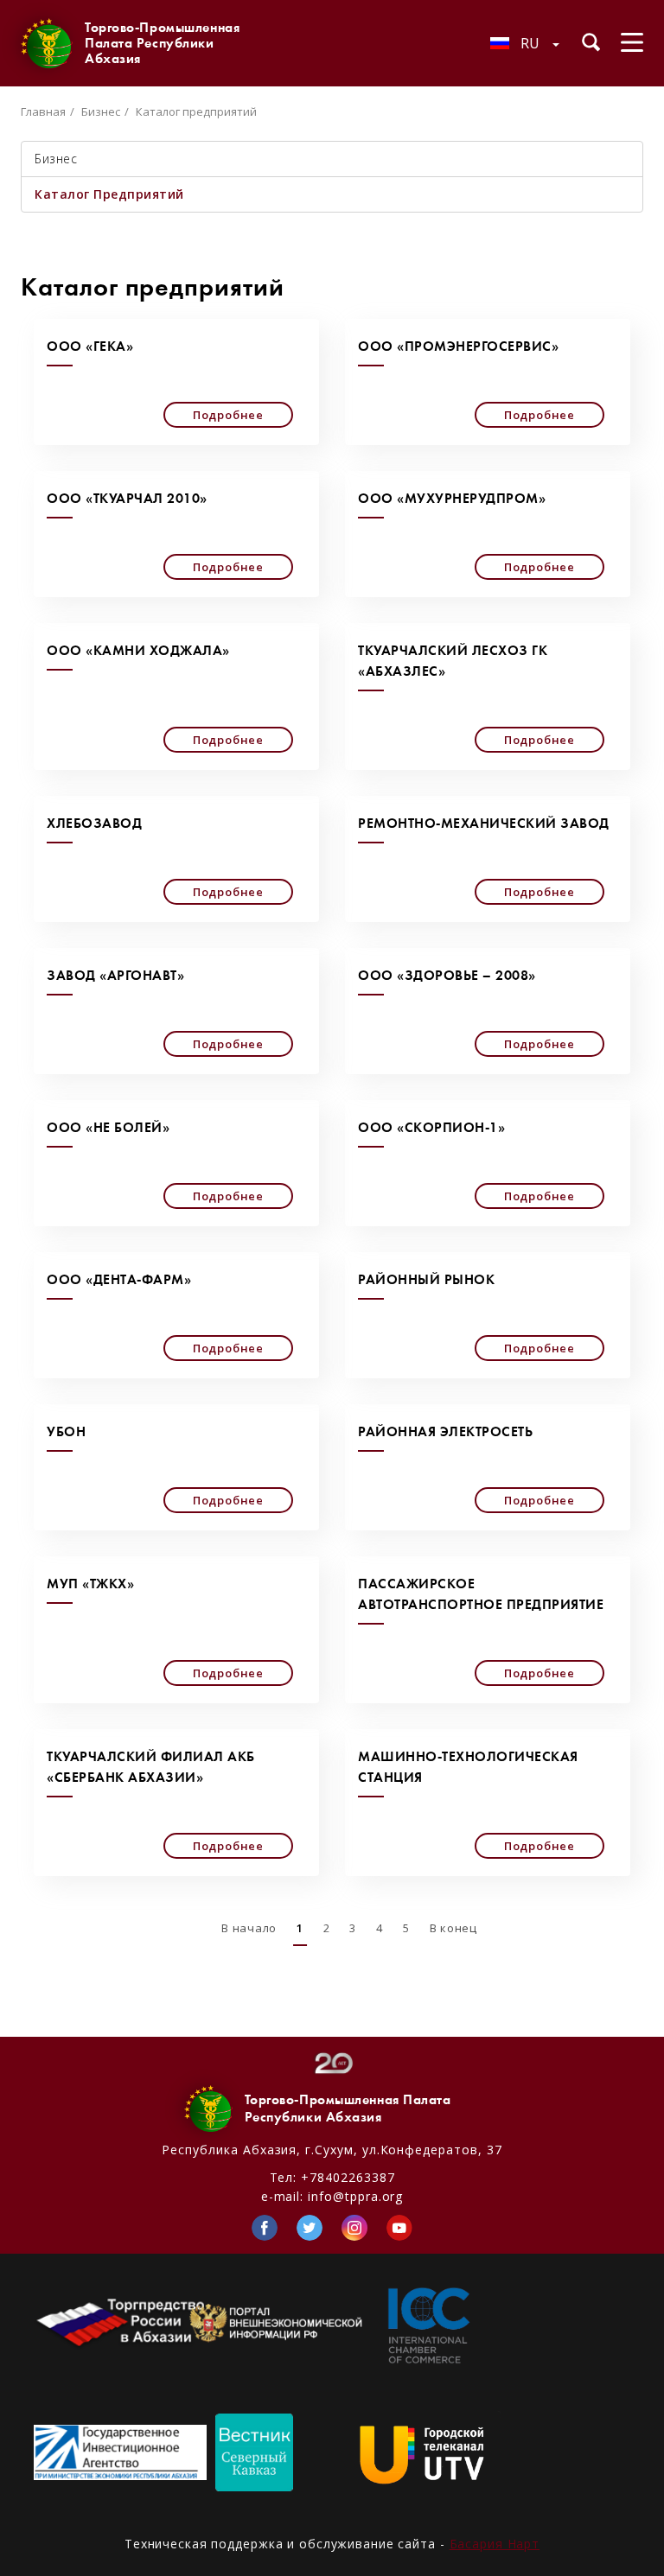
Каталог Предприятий (109, 194)
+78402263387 (348, 2177)
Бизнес (101, 111)
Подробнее (228, 415)
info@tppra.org (355, 2196)
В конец (453, 1928)
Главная (43, 111)
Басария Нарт (495, 2544)
